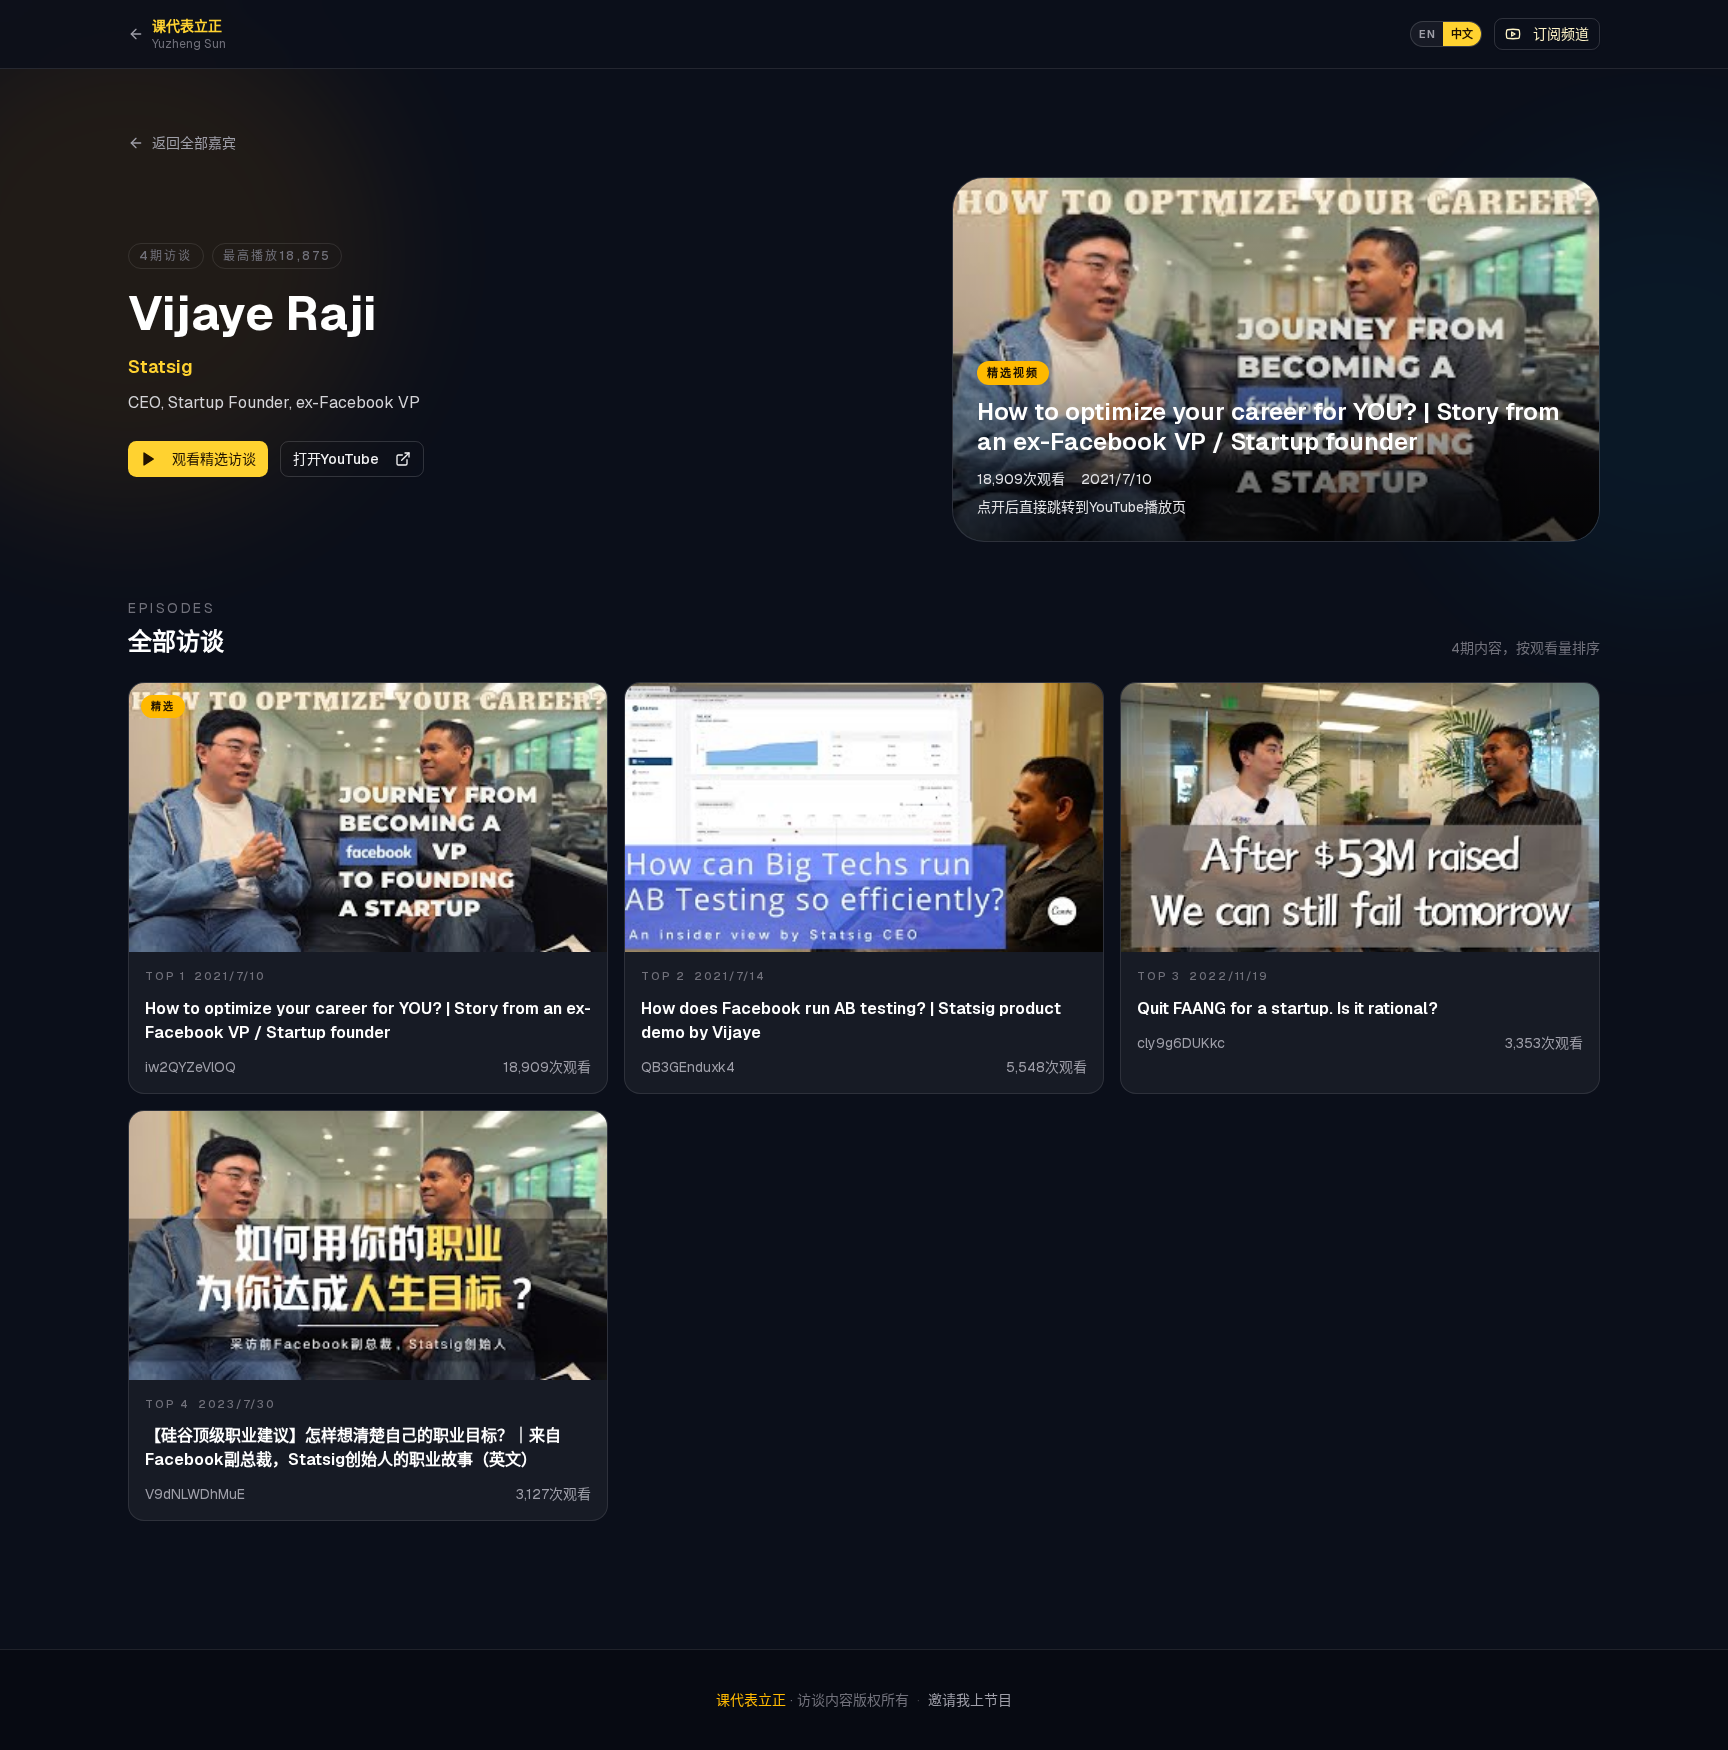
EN (1427, 34)
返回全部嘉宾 (194, 143)
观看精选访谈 (214, 459)
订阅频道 (1561, 34)
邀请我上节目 (970, 1700)
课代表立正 (751, 1700)
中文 (1462, 34)
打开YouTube (336, 459)
